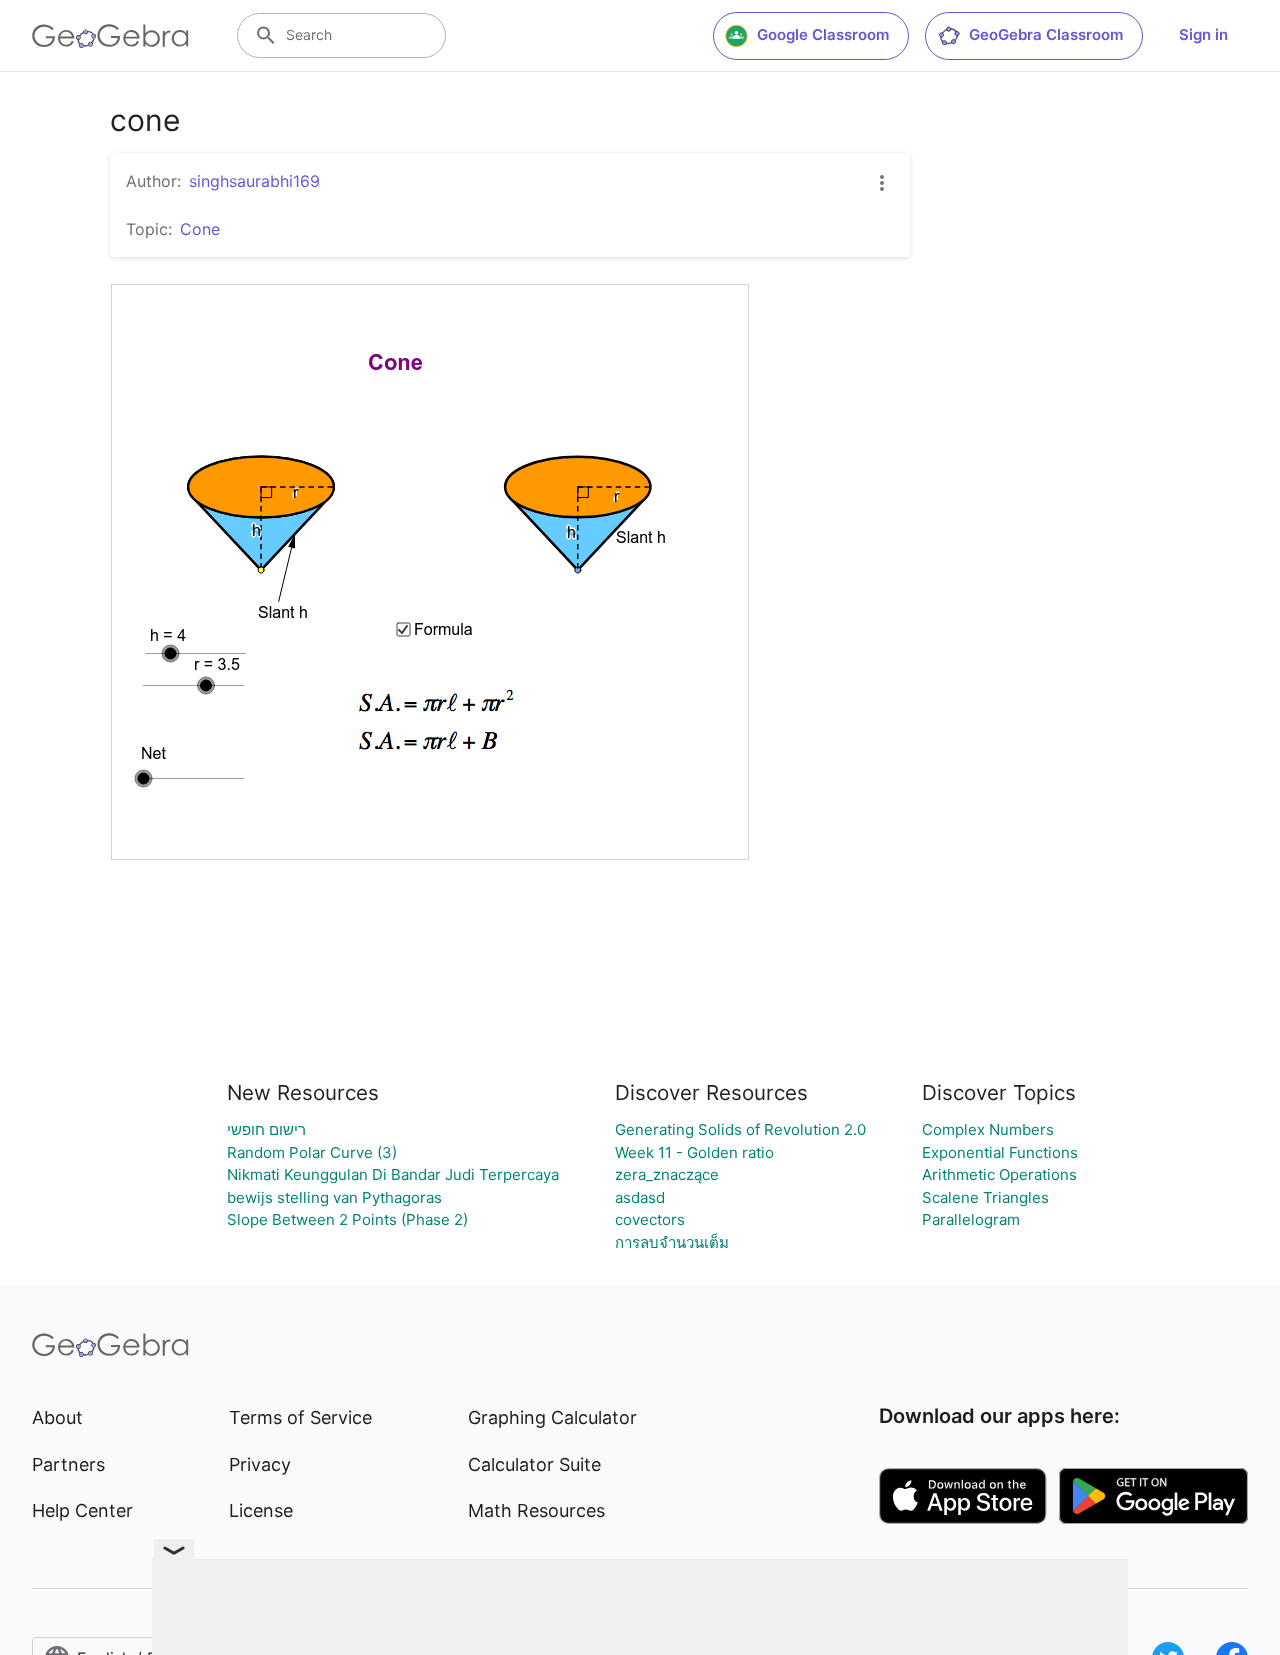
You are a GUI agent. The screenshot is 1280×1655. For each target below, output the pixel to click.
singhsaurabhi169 (254, 181)
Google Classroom (823, 34)
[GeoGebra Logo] (110, 36)
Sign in (1203, 34)
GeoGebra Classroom (1046, 34)
